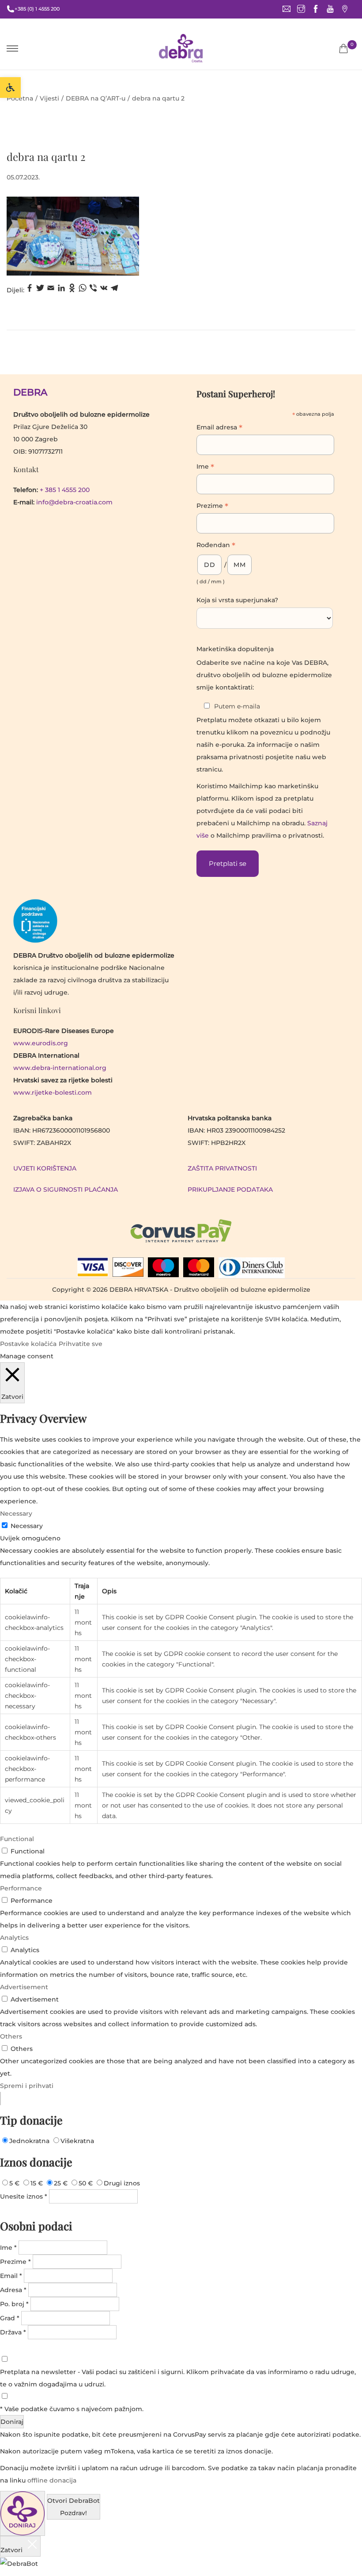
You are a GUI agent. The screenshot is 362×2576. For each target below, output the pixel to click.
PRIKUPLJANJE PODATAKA (230, 1189)
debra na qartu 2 (46, 157)
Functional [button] (17, 1839)
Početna (20, 98)
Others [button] (11, 2036)
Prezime (212, 507)
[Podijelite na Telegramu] (114, 290)
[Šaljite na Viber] (93, 290)
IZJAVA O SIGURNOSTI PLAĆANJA (66, 1189)
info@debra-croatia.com (74, 502)
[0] (343, 48)
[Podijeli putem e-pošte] (51, 290)
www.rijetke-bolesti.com (53, 1092)
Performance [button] (21, 1888)
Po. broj (14, 2304)
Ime (205, 467)
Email (11, 2276)
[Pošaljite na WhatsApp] (83, 290)
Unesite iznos (24, 2196)
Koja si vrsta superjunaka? (237, 600)
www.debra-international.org (60, 1068)
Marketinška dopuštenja (235, 649)
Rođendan (216, 546)
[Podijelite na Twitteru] (40, 290)
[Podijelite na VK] (104, 290)
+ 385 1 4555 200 (65, 490)
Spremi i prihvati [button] (27, 2086)
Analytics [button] (14, 1938)
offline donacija (52, 2480)
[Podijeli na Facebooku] (30, 290)
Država (13, 2332)
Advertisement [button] (24, 1987)
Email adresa (219, 428)
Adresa (13, 2290)
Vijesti (49, 98)
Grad (10, 2318)
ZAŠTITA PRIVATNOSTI (222, 1168)
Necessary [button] (16, 1514)
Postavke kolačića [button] (28, 1344)
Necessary (27, 1526)
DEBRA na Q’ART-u (96, 98)
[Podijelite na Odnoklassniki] (72, 290)
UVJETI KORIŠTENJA (45, 1168)
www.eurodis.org (41, 1043)
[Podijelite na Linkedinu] (61, 290)
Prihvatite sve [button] (81, 1344)
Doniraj (12, 2422)
